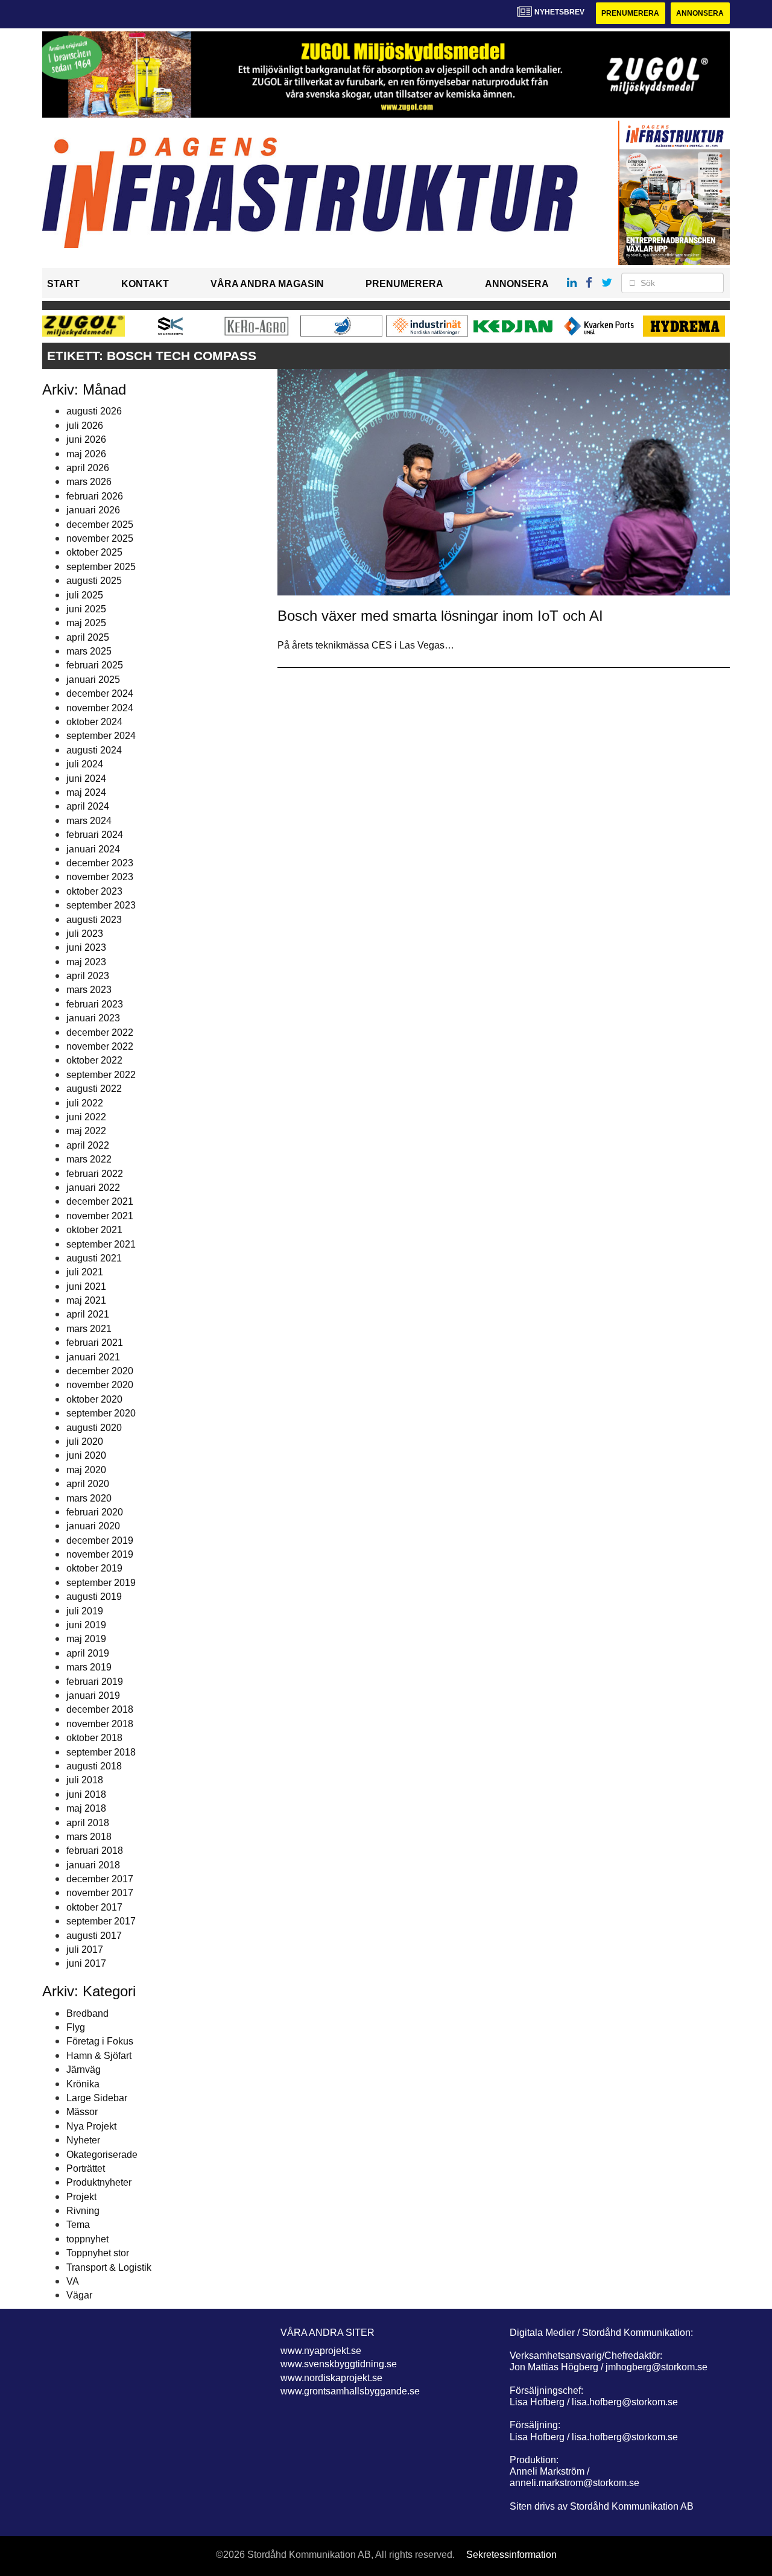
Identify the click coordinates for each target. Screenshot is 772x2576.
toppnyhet (87, 2239)
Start (63, 284)
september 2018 (101, 1752)
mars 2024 (89, 821)
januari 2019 (93, 1696)
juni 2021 (86, 1286)
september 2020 (101, 1413)
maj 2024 (86, 792)
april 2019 (88, 1653)
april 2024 (88, 806)
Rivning (83, 2211)
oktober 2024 (94, 722)
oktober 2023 (94, 891)
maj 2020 (86, 1470)
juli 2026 (85, 426)
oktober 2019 (94, 1568)
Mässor (82, 2112)
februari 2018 (95, 1851)
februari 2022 (95, 1174)
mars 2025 (89, 651)
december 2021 (100, 1201)
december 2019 (100, 1540)
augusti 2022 (94, 1089)
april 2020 (88, 1484)
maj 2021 (86, 1300)
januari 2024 (93, 849)
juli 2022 (85, 1103)
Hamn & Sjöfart (99, 2056)
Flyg (76, 2027)
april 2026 (88, 468)
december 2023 (100, 863)
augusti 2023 (94, 920)
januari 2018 (93, 1865)
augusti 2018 (94, 1766)
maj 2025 (86, 623)
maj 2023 (86, 962)
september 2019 (101, 1583)
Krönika (83, 2084)
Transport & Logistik (109, 2267)
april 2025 (88, 637)
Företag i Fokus (100, 2041)
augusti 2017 (94, 1936)
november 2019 (100, 1554)
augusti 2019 (94, 1597)
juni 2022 (86, 1117)
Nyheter (83, 2140)
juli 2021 (85, 1272)
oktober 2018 (94, 1738)
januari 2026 (93, 510)
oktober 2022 (94, 1060)
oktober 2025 (94, 552)
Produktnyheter (99, 2182)
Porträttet (86, 2168)
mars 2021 (89, 1329)
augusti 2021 (94, 1258)
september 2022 (101, 1075)
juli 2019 (85, 1611)
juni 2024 (86, 779)
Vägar (79, 2295)
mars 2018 (89, 1837)
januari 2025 (93, 680)
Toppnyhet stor (98, 2253)
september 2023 (101, 905)
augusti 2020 (94, 1428)
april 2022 (88, 1145)
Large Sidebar (97, 2098)
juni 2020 (86, 1455)
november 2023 (100, 877)
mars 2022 (89, 1159)
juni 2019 (86, 1625)
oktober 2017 (94, 1907)
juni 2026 (86, 439)
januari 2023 (93, 1018)
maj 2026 (86, 454)
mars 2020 (89, 1498)
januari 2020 (93, 1526)
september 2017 (101, 1921)
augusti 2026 (94, 411)
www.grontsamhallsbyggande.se (350, 2391)
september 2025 (101, 567)
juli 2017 (85, 1949)
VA (73, 2281)
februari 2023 (95, 1004)
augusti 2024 (94, 750)
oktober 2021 (94, 1230)
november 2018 (100, 1724)
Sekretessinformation (511, 2555)
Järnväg (84, 2070)
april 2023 (88, 976)
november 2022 (100, 1046)
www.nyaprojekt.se (321, 2351)
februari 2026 (95, 496)
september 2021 (101, 1244)
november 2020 (100, 1385)
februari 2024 (95, 835)
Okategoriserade (102, 2155)
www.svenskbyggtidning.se (339, 2364)
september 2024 (101, 736)
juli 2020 (85, 1442)
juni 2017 (86, 1963)
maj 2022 (86, 1131)
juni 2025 (86, 609)
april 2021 (88, 1314)
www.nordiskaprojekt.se (331, 2378)
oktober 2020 (94, 1399)
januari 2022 (93, 1188)
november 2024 (100, 708)
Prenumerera (630, 13)
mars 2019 (89, 1667)
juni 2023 (86, 947)
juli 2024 (85, 764)
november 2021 (100, 1216)
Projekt (81, 2197)
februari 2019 (95, 1682)
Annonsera (700, 13)
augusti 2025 (94, 581)
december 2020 (100, 1371)
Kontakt (145, 284)
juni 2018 (86, 1794)
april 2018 (88, 1823)
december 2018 (100, 1709)
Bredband (87, 2013)
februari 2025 (95, 665)
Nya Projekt (91, 2126)
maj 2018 (86, 1808)
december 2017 (100, 1879)
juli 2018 (85, 1780)
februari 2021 (95, 1343)
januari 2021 (93, 1357)
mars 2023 (89, 990)
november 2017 (100, 1893)
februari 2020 (95, 1512)
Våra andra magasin (267, 284)
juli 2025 (85, 595)
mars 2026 (89, 482)
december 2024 (100, 693)
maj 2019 (86, 1639)
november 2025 (100, 538)
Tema (78, 2225)
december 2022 (100, 1033)
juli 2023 (85, 934)
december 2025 (100, 525)
